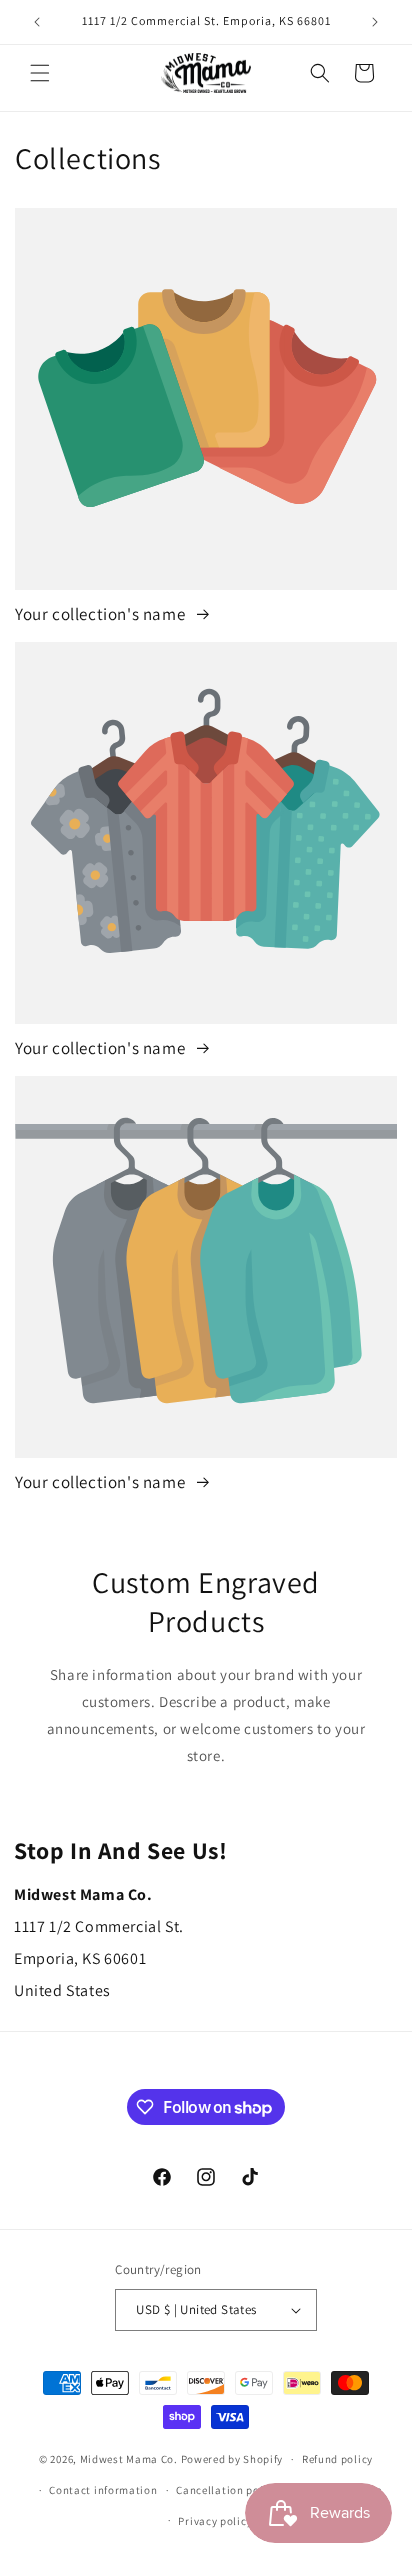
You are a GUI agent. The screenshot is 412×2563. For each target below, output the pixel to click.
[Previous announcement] (37, 22)
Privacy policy (215, 2521)
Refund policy (337, 2459)
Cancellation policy (227, 2490)
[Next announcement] (375, 22)
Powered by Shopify (232, 2459)
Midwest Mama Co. (129, 2459)
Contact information (103, 2490)
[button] (40, 73)
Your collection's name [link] (102, 614)
